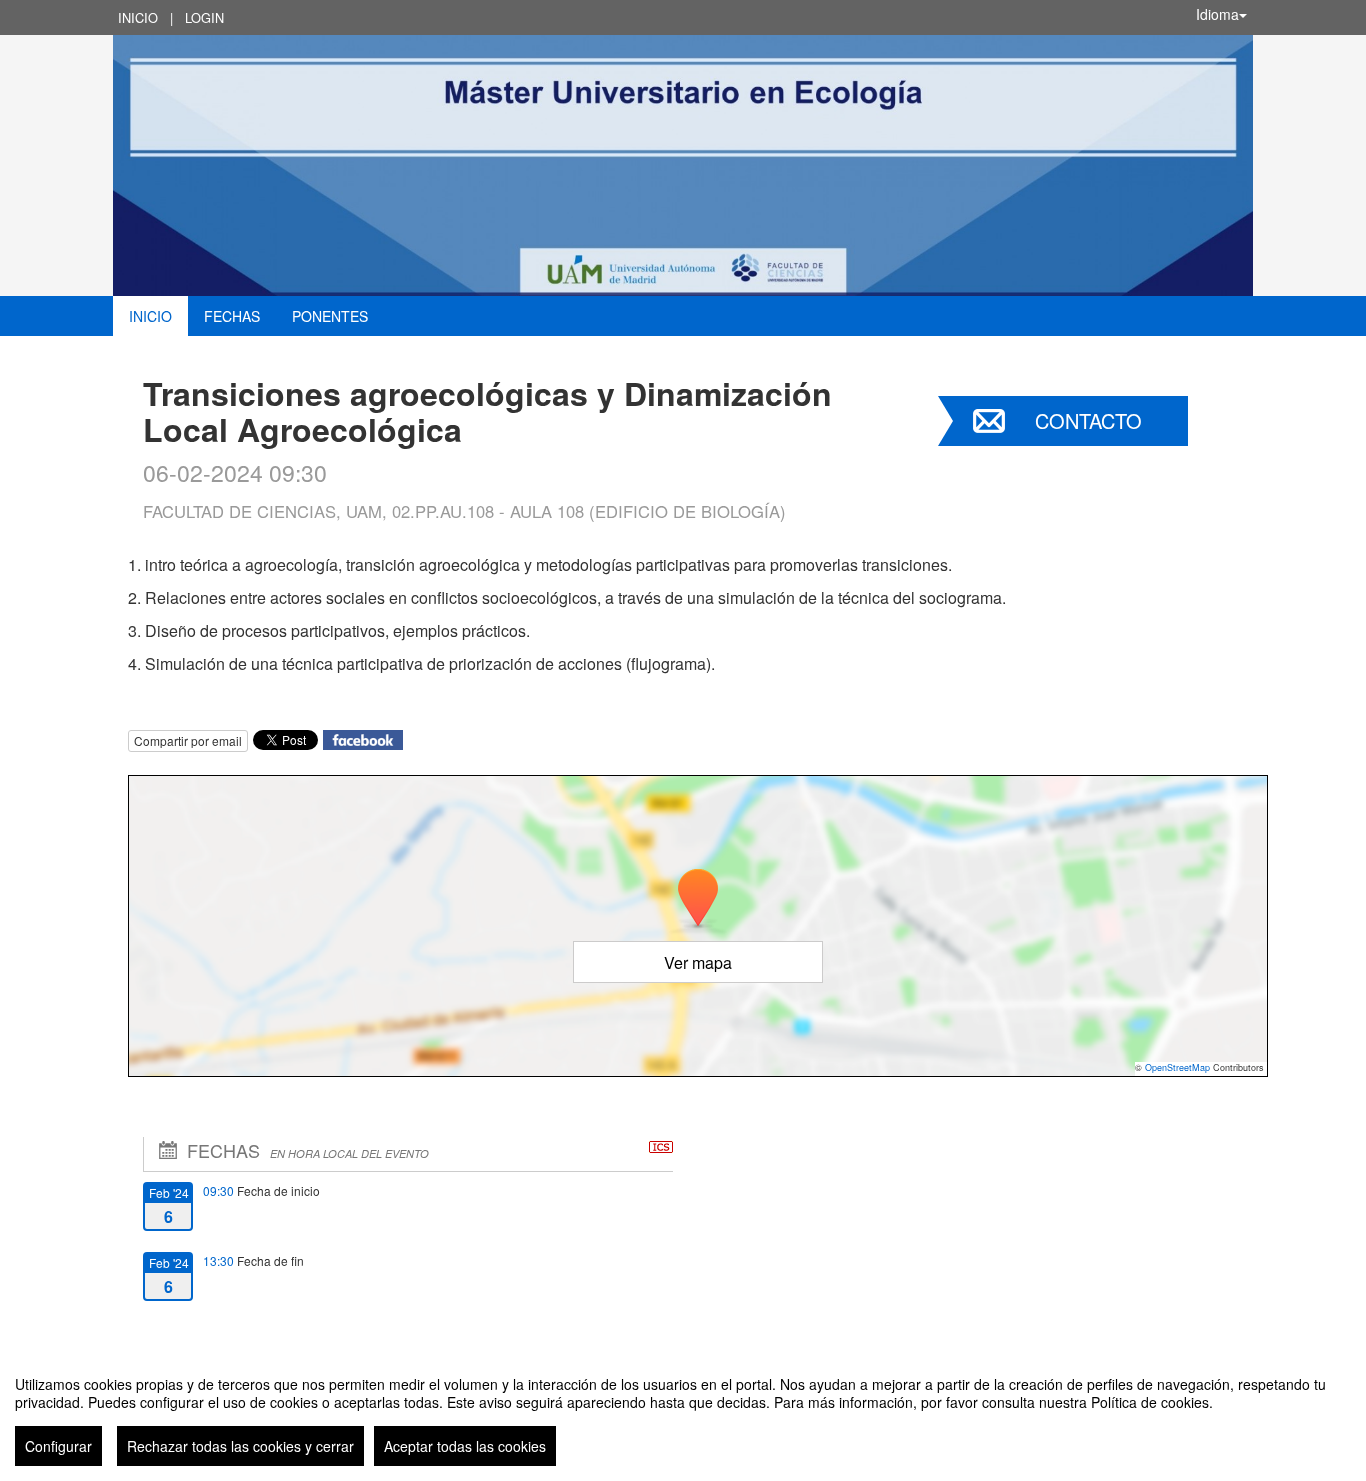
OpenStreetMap (1177, 1067)
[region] (683, 1413)
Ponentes (330, 316)
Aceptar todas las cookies (465, 1446)
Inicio (138, 17)
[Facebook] (363, 738)
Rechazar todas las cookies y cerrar (240, 1446)
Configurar (58, 1446)
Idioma (1217, 14)
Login (204, 17)
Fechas (232, 316)
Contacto (1088, 420)
